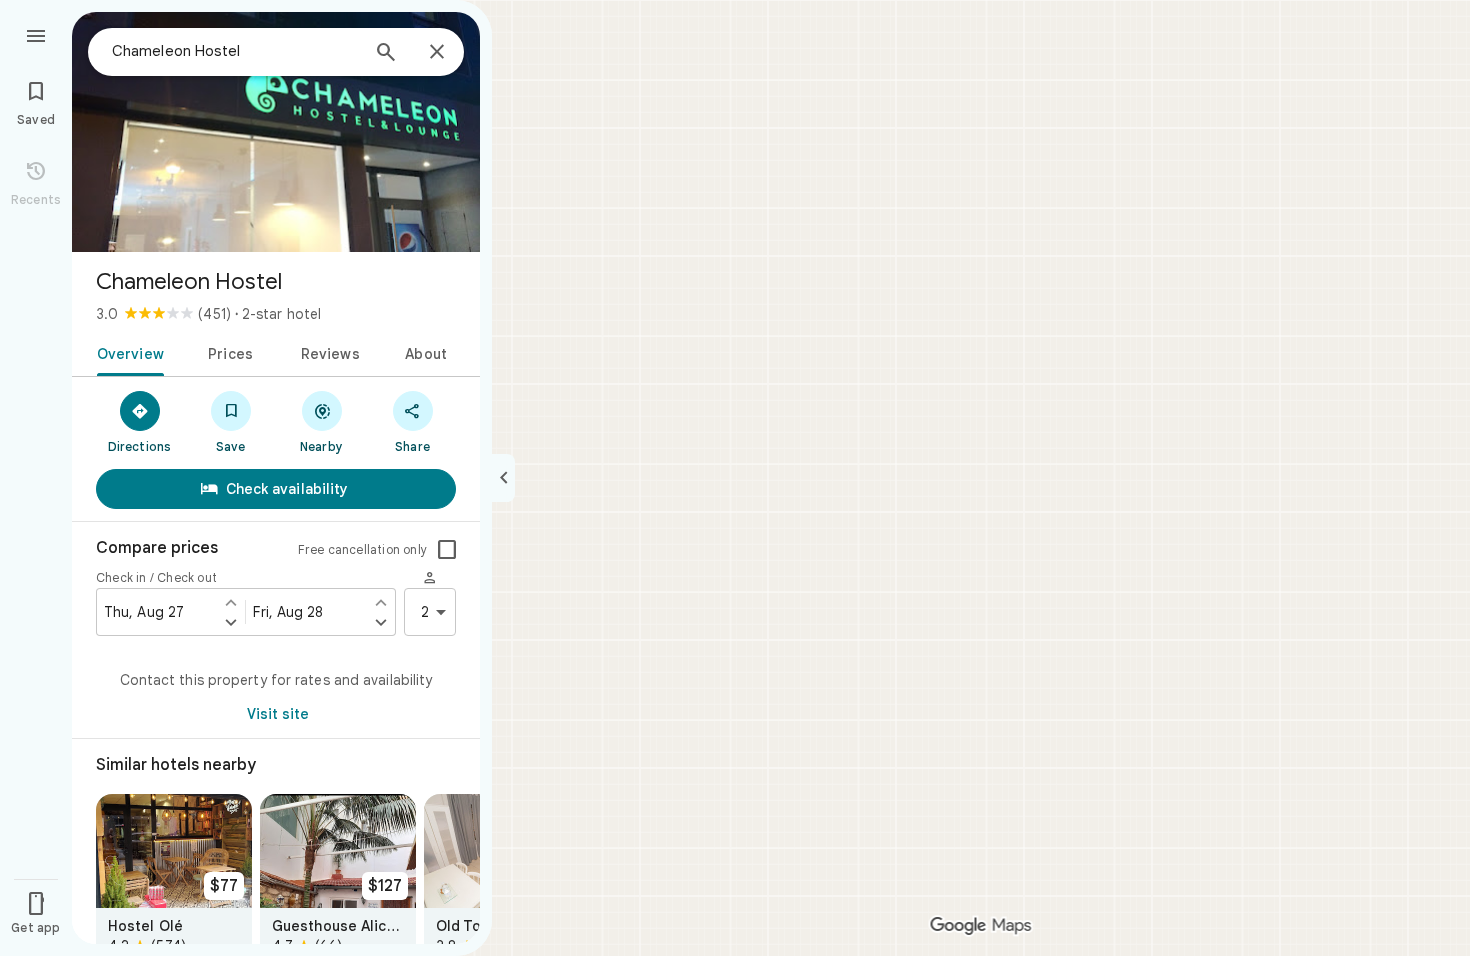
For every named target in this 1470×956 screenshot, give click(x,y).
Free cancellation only (362, 549)
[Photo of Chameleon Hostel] (276, 132)
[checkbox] (447, 550)
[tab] (126, 352)
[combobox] (235, 51)
